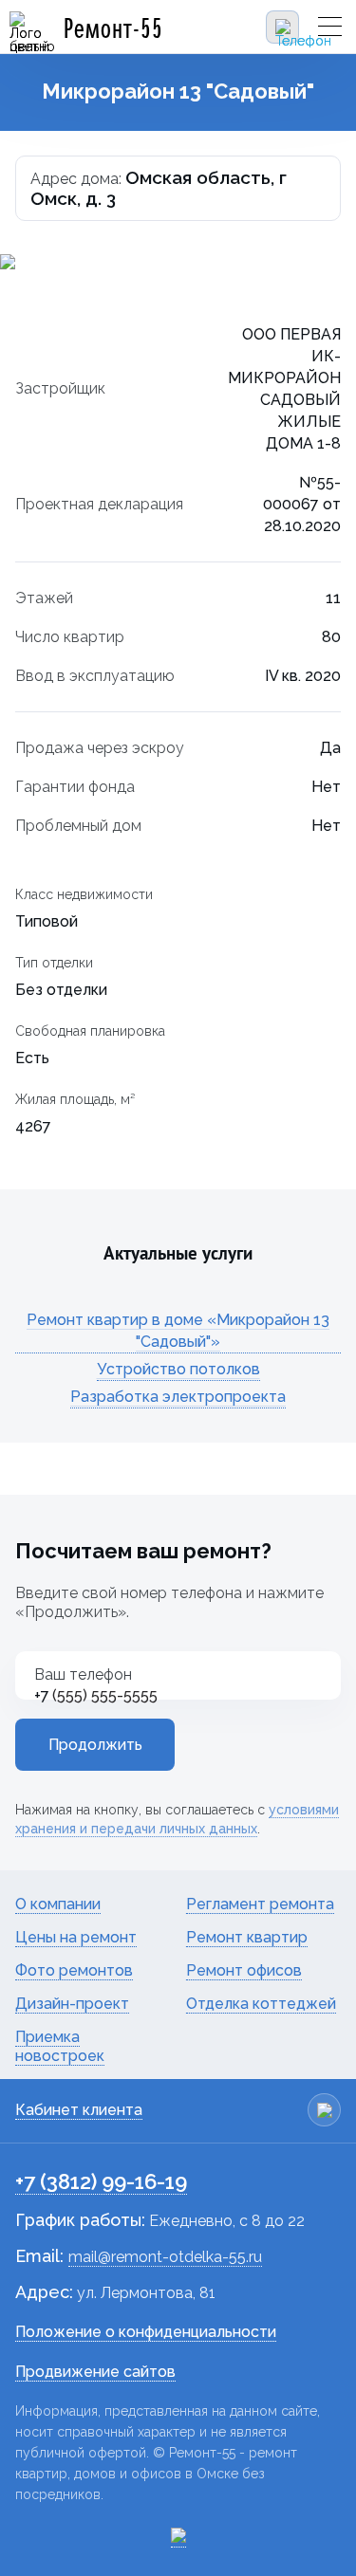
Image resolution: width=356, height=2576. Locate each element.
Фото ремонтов (74, 1970)
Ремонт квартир (247, 1937)
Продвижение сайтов (95, 2372)
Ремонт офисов (244, 1970)
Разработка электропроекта (178, 1397)
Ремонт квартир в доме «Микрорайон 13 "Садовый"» (178, 1331)
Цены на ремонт (76, 1937)
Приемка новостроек (60, 2046)
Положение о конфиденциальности (146, 2332)
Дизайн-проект (72, 2004)
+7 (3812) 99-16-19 (101, 2181)
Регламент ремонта (260, 1904)
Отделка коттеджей (261, 2004)
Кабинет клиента (79, 2110)
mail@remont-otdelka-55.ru (165, 2257)
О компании (58, 1904)
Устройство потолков (178, 1369)
